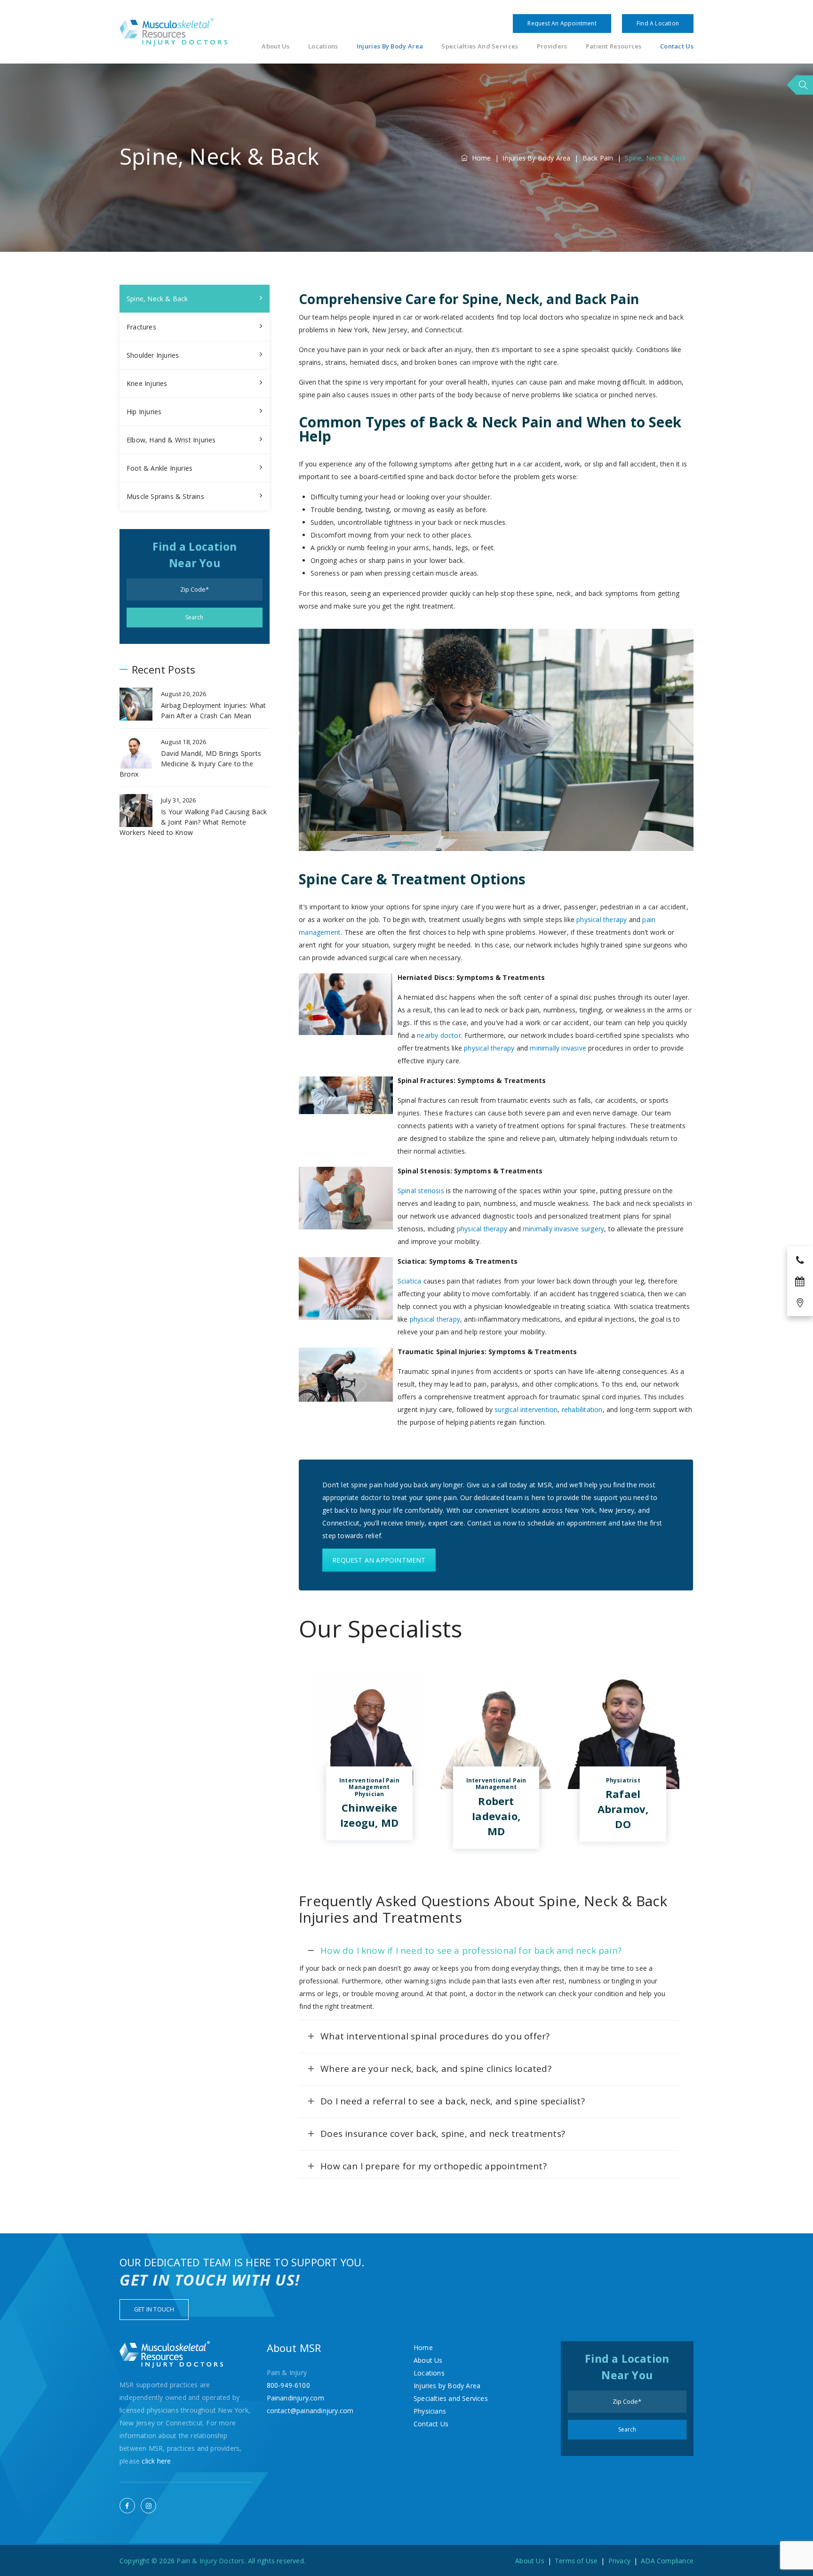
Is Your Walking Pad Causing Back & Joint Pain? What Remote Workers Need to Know (193, 822)
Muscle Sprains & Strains (165, 496)
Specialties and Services (480, 46)
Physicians (430, 2411)
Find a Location (658, 23)
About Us (275, 46)
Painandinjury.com (295, 2398)
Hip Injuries (144, 412)
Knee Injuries (147, 383)
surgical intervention (526, 1409)
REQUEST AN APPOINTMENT (379, 1560)
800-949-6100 (288, 2385)
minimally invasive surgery (563, 1229)
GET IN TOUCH (154, 2309)
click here (156, 2461)
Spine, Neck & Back (157, 299)
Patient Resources (614, 46)
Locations (323, 46)
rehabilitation (582, 1409)
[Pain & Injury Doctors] (173, 32)
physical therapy (602, 919)
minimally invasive (558, 1048)
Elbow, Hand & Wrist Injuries (171, 440)
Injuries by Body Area (390, 46)
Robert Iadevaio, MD (496, 1816)
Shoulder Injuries (153, 355)
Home (479, 158)
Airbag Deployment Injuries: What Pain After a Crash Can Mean (213, 710)
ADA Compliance (667, 2561)
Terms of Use (576, 2561)
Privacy (619, 2561)
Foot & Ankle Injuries (159, 468)
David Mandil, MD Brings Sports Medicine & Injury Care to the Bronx (190, 764)
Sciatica (410, 1281)
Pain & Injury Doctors (210, 2561)
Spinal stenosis (421, 1191)
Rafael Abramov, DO (623, 1809)
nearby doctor (439, 1035)
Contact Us (677, 46)
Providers (552, 46)
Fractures (141, 327)
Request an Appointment (562, 23)
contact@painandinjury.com (310, 2411)
